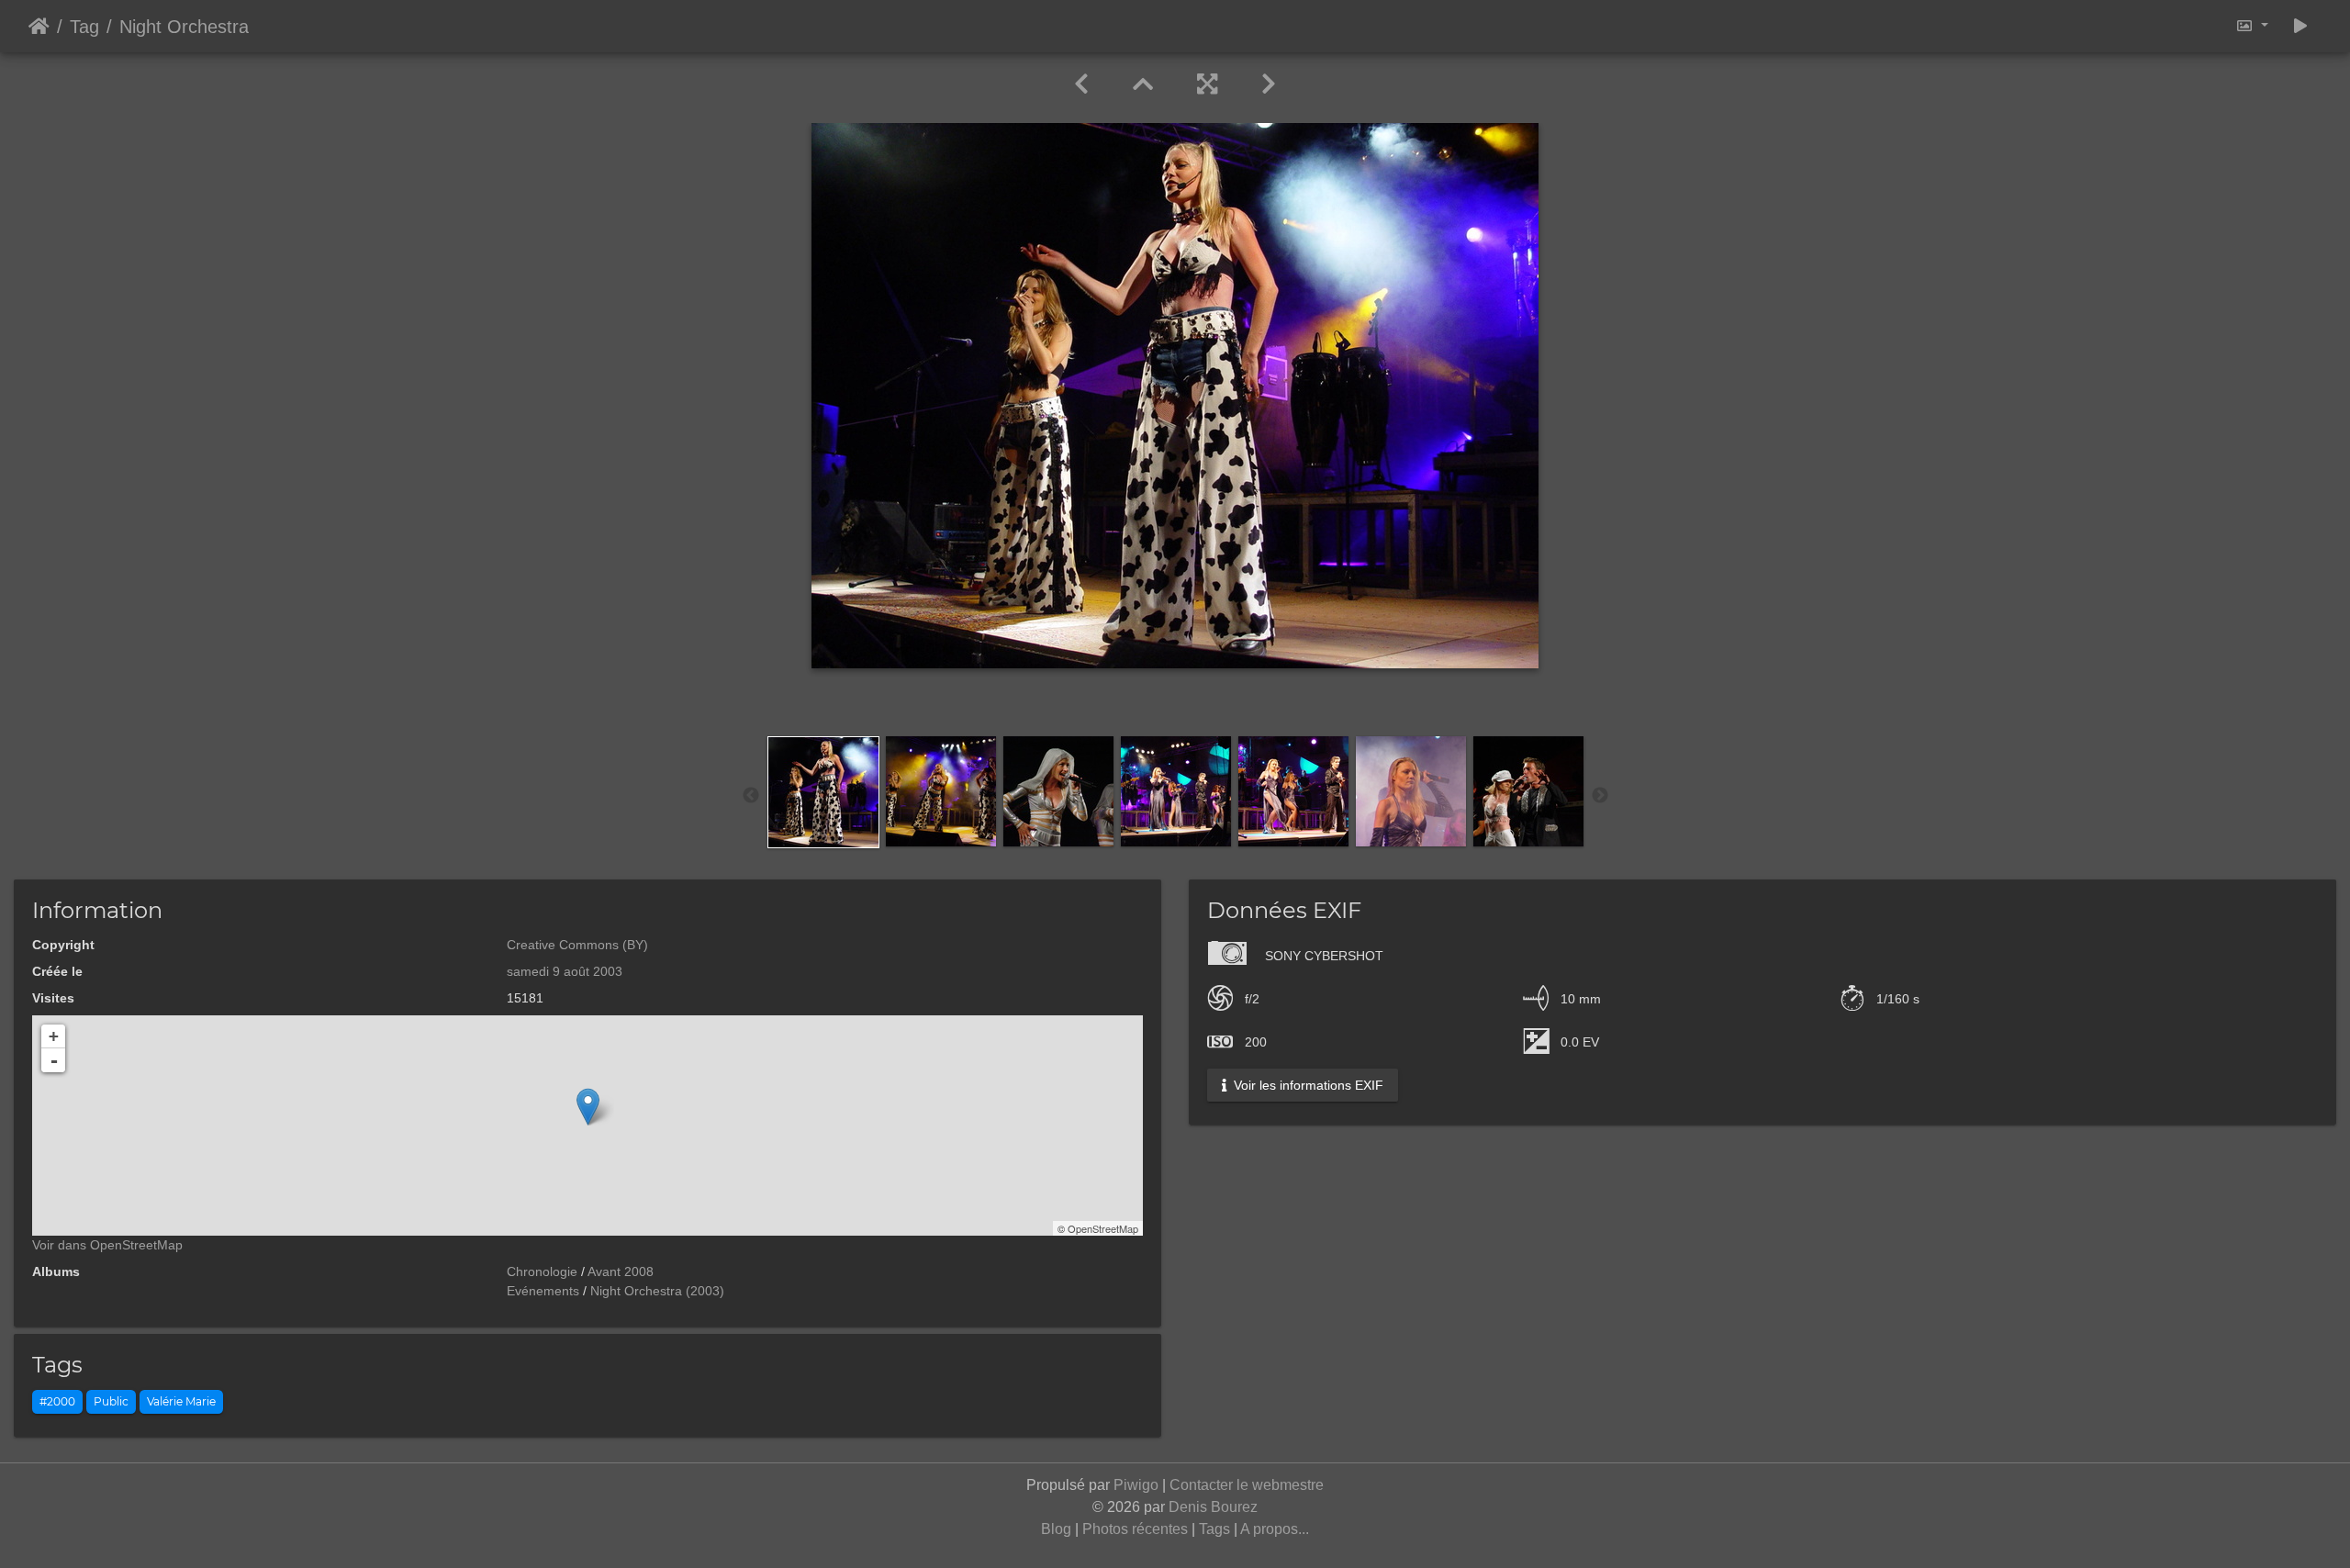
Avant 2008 (621, 1271)
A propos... (1275, 1529)
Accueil (39, 27)
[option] (823, 792)
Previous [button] (751, 796)
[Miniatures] (1143, 84)
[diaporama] (2300, 26)
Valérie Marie (181, 1401)
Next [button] (1600, 796)
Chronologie (542, 1271)
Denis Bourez (1213, 1507)
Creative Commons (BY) (577, 945)
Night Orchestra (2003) (657, 1291)
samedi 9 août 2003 (565, 971)
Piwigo (1136, 1485)
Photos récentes (1135, 1529)
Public (111, 1401)
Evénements (543, 1291)
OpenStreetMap (1103, 1228)
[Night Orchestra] (588, 1107)
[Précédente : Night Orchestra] (1081, 84)
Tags (1214, 1529)
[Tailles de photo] (2252, 26)
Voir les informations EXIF (1307, 1085)
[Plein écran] (1207, 84)
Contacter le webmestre (1247, 1485)
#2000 (57, 1401)
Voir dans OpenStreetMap (107, 1245)
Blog (1056, 1529)
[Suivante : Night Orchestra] (1269, 84)
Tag (84, 27)
